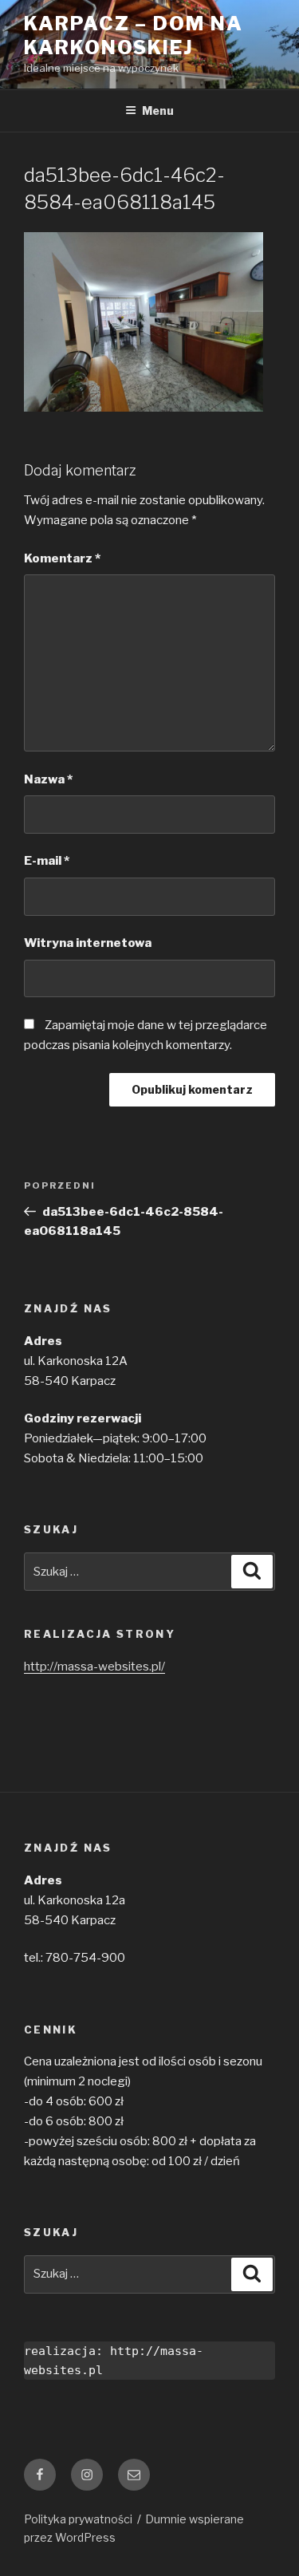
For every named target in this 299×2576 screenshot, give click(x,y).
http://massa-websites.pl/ (94, 1667)
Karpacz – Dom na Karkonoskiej (134, 36)
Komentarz (62, 558)
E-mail (47, 861)
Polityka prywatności (78, 2519)
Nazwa (48, 779)
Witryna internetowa (88, 943)
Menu (158, 110)
